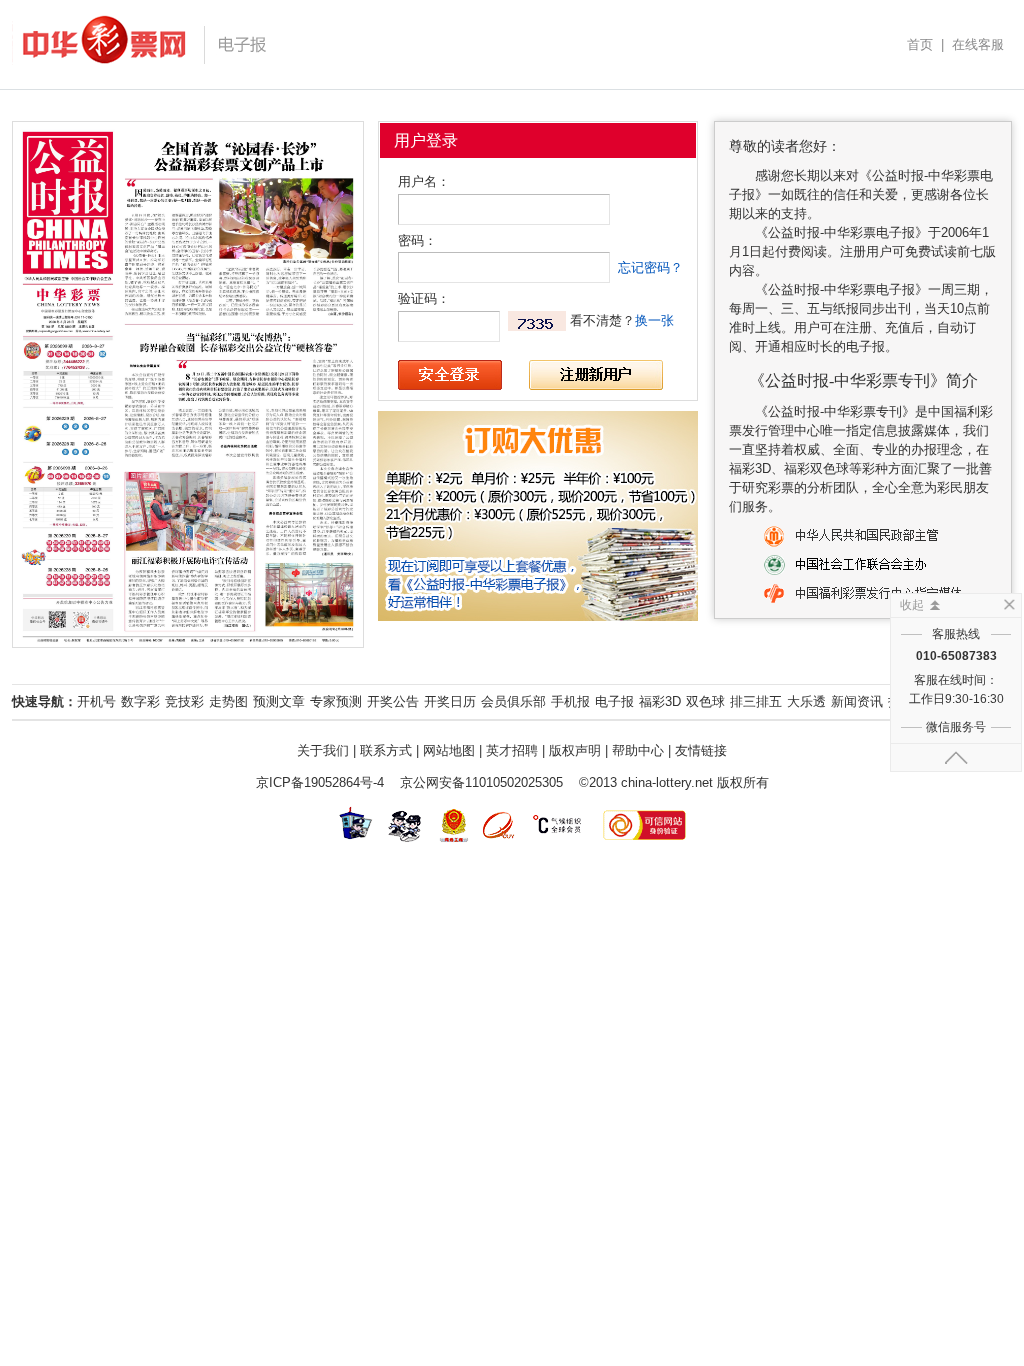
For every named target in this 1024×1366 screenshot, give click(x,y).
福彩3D (660, 701)
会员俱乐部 (513, 701)
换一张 (654, 320)
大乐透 (806, 701)
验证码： (424, 298)
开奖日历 (450, 701)
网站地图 (449, 750)
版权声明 (575, 750)
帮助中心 (638, 750)
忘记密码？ (650, 267)
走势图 (228, 701)
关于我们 (323, 750)
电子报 (614, 701)
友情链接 (701, 750)
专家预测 (336, 701)
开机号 (96, 701)
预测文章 (279, 701)
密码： (417, 240)
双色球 (705, 701)
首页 (920, 44)
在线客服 (978, 44)
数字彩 (140, 701)
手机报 (570, 701)
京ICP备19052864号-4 (320, 782)
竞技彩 (184, 701)
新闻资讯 (857, 701)
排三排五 (756, 701)
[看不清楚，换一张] (537, 321)
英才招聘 (512, 750)
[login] (450, 375)
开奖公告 (393, 701)
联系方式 (386, 750)
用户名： (424, 181)
